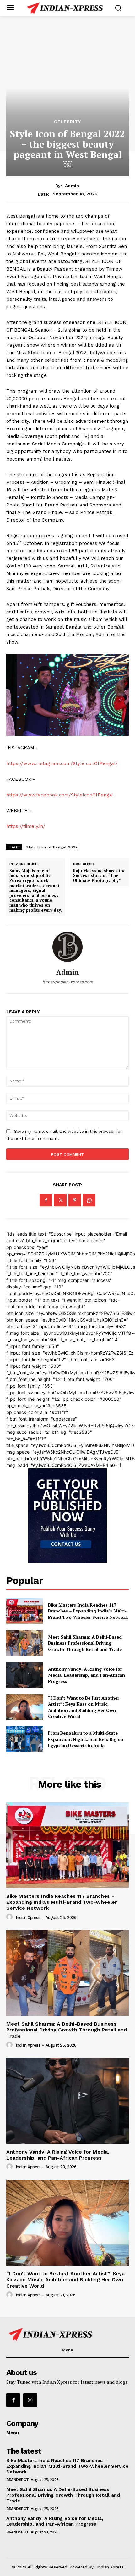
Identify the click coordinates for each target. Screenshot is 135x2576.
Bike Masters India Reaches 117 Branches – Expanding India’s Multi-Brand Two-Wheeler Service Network (88, 1611)
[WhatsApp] (89, 1200)
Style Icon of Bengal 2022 (52, 847)
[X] (60, 1200)
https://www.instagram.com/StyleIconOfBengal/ (62, 763)
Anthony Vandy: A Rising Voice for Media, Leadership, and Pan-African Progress (86, 1675)
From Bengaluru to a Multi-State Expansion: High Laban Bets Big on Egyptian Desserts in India (86, 1739)
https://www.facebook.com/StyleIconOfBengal (60, 795)
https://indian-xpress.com (68, 982)
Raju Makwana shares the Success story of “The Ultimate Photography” (99, 876)
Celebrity (67, 122)
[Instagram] (30, 2400)
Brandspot (18, 2480)
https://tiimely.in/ (26, 826)
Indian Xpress (28, 1917)
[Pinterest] (75, 1200)
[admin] (67, 947)
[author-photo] (10, 1917)
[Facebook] (46, 1200)
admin (72, 186)
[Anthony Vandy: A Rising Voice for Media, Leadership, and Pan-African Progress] (25, 1675)
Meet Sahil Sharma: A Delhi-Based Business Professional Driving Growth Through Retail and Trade (85, 1643)
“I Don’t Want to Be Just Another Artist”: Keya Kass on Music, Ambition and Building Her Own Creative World (84, 1707)
